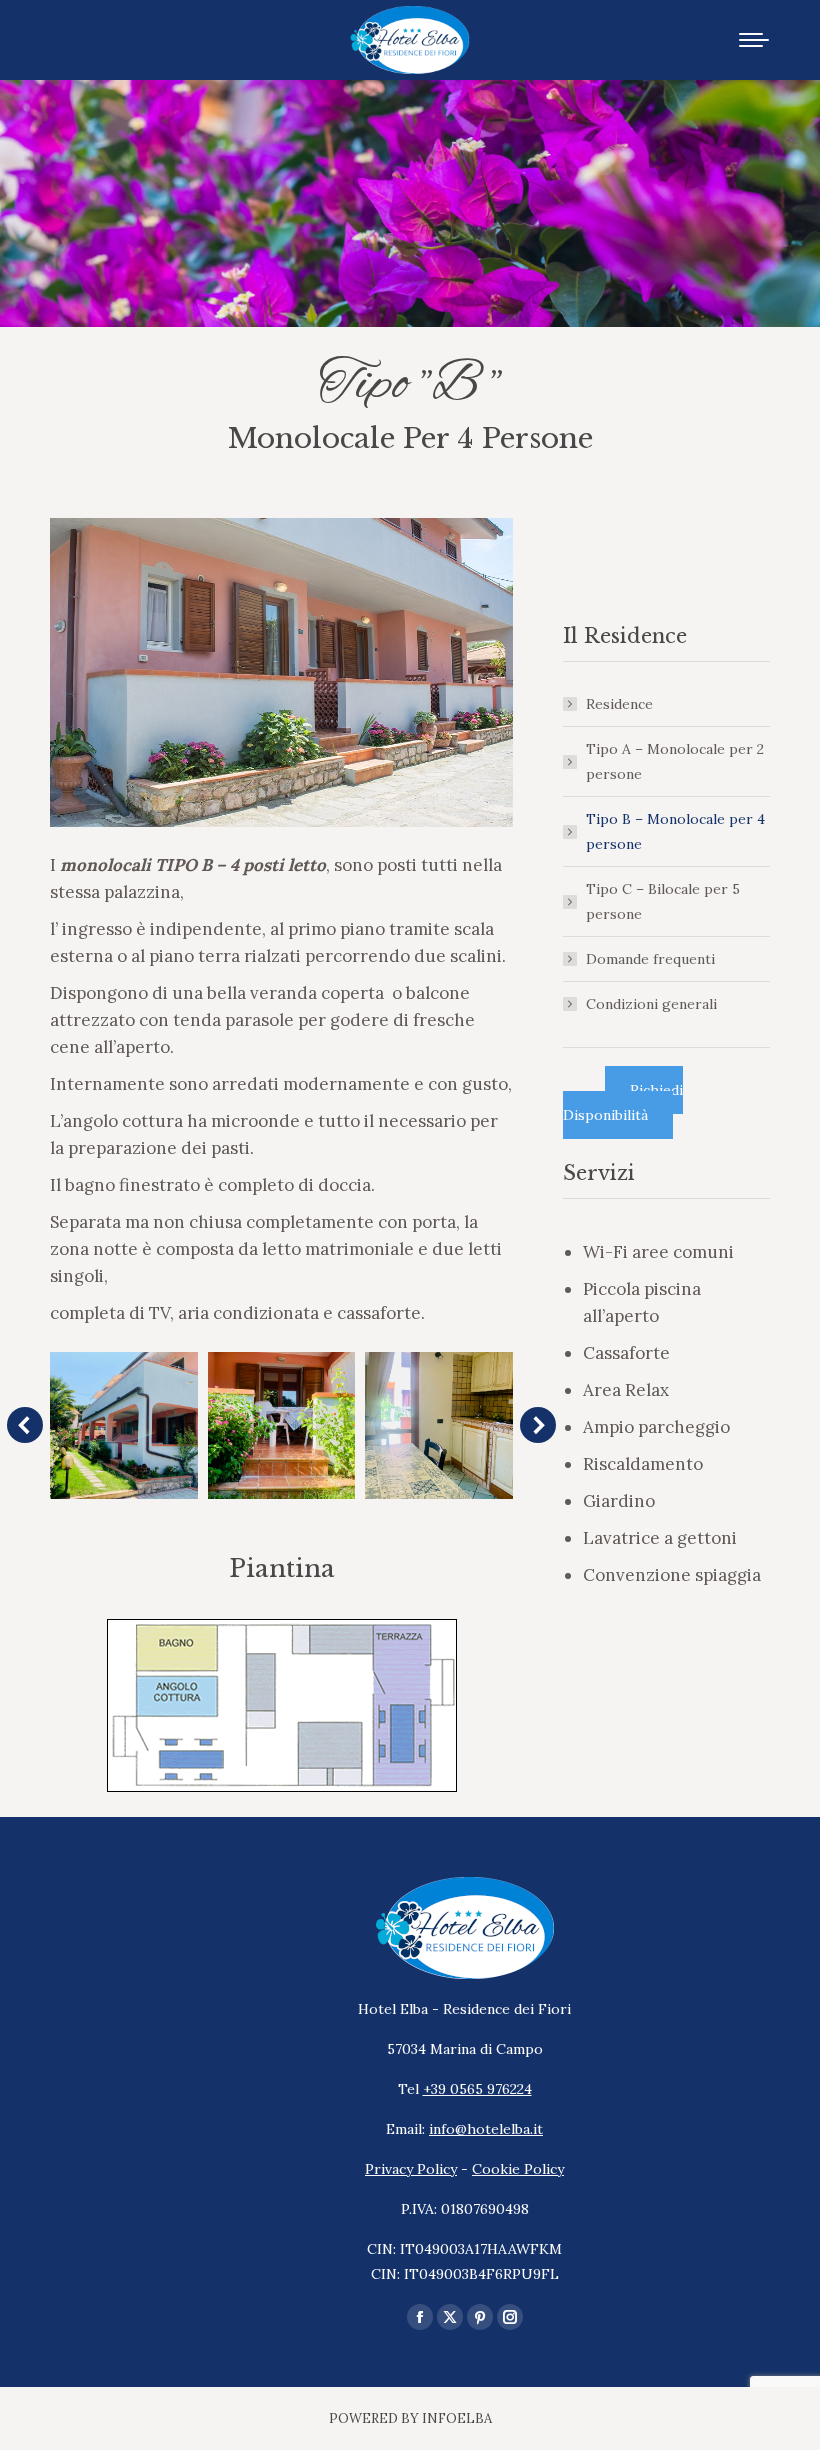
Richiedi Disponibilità (622, 1102)
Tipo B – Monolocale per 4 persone (675, 831)
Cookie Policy (518, 2169)
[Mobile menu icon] (754, 40)
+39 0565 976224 (477, 2089)
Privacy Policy (411, 2169)
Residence (619, 704)
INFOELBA (457, 2418)
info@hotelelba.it (486, 2129)
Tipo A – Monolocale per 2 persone (675, 761)
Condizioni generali (651, 1004)
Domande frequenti (650, 959)
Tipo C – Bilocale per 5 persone (663, 901)
